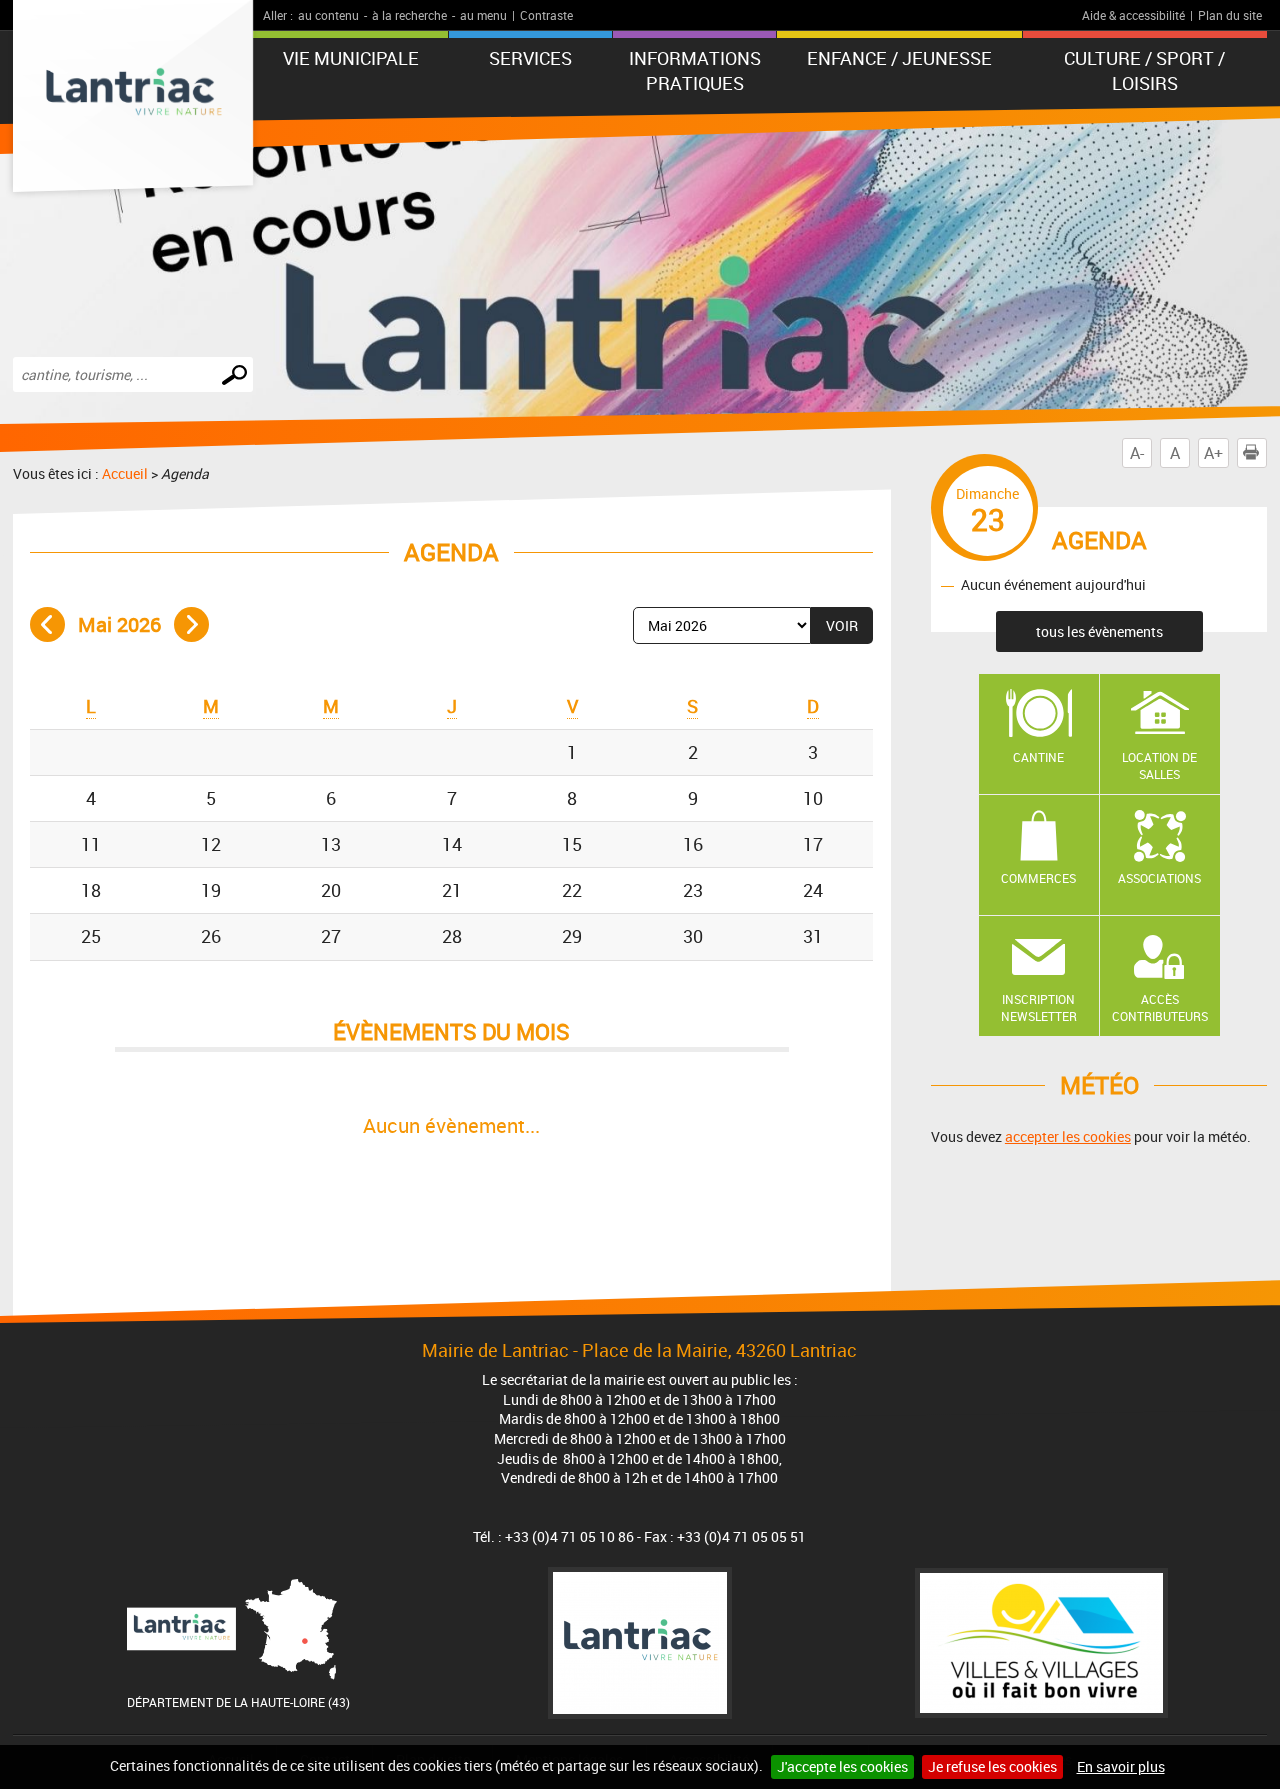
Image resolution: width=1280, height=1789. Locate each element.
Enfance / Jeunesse (899, 58)
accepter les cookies (1068, 1136)
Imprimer (1266, 453)
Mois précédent (47, 624)
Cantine (1038, 757)
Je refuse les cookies (992, 1766)
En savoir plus (1121, 1766)
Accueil (125, 473)
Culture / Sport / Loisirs (1144, 70)
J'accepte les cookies (842, 1766)
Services (530, 58)
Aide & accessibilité (1133, 15)
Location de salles (1159, 765)
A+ (1213, 453)
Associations (1159, 878)
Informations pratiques (695, 70)
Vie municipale (351, 58)
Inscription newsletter (1039, 1007)
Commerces (1038, 878)
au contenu (328, 15)
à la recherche (409, 15)
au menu (483, 15)
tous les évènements (1099, 631)
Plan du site (1230, 15)
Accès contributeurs (1160, 1007)
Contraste (546, 15)
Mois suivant (191, 624)
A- (1137, 453)
